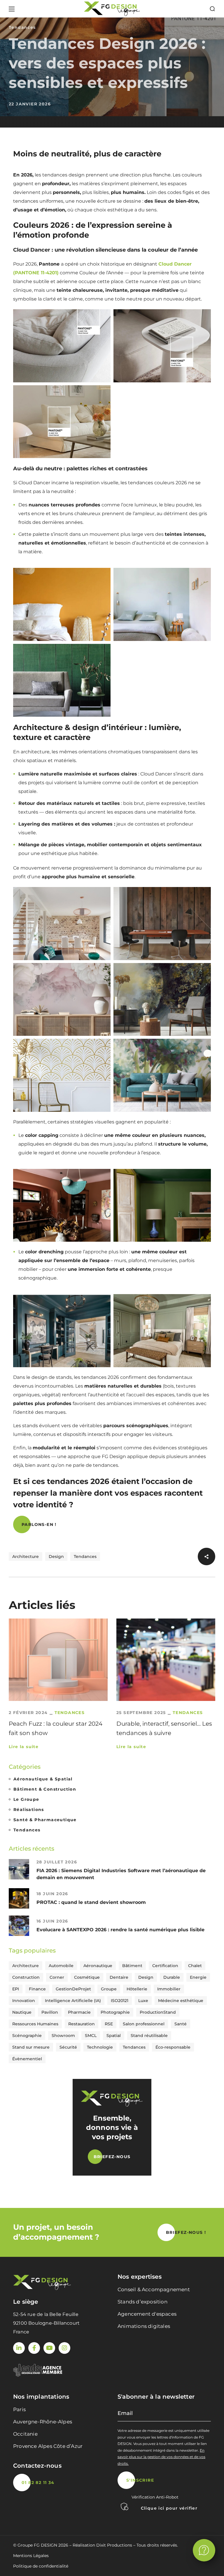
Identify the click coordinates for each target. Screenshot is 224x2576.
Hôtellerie (137, 1989)
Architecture (26, 1556)
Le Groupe (26, 1799)
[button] (212, 9)
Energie (198, 1977)
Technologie (100, 2047)
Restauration (82, 2024)
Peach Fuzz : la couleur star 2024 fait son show (56, 1728)
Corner (57, 1977)
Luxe (143, 2001)
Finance (37, 1989)
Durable (172, 1977)
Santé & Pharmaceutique (45, 1820)
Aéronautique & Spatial (43, 1779)
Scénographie (27, 2036)
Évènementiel (27, 2059)
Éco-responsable (173, 2047)
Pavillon (50, 2012)
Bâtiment (132, 1966)
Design (56, 1556)
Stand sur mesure (31, 2047)
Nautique (22, 2012)
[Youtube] (49, 2348)
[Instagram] (64, 2348)
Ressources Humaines (35, 2024)
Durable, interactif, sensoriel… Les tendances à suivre (164, 1728)
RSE (109, 2024)
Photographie (115, 2012)
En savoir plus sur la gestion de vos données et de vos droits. (161, 2457)
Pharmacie (79, 2012)
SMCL (91, 2036)
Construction (26, 1977)
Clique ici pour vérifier (169, 2508)
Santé (181, 2024)
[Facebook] (34, 2348)
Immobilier (169, 1989)
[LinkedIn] (19, 2348)
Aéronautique (98, 1966)
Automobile (61, 1966)
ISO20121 (120, 2001)
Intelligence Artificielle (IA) (73, 2001)
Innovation (24, 2001)
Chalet (195, 1966)
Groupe (109, 1989)
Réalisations (29, 1810)
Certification (165, 1966)
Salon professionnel (144, 2024)
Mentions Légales (31, 2556)
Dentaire (119, 1977)
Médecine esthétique (181, 2001)
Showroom (63, 2036)
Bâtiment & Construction (45, 1789)
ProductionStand (158, 2012)
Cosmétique (87, 1977)
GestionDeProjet (73, 1989)
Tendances (22, 27)
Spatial (114, 2036)
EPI (16, 1989)
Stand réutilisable (149, 2036)
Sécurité (68, 2047)
